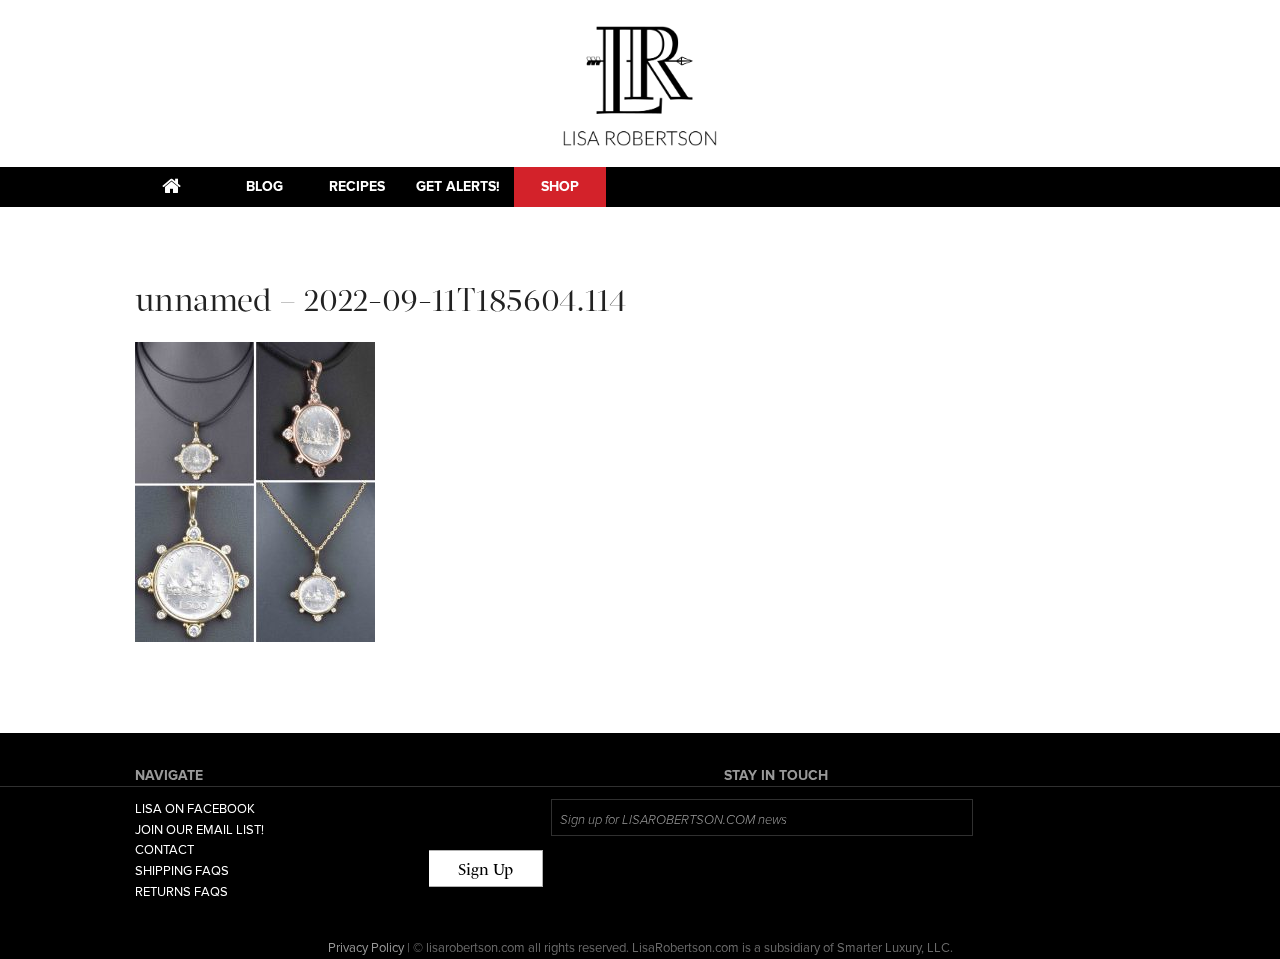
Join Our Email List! (199, 830)
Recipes (357, 186)
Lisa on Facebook (195, 809)
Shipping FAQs (182, 871)
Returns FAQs (181, 892)
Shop (560, 186)
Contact (164, 850)
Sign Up (485, 869)
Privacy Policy (366, 948)
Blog (264, 186)
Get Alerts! (458, 186)
